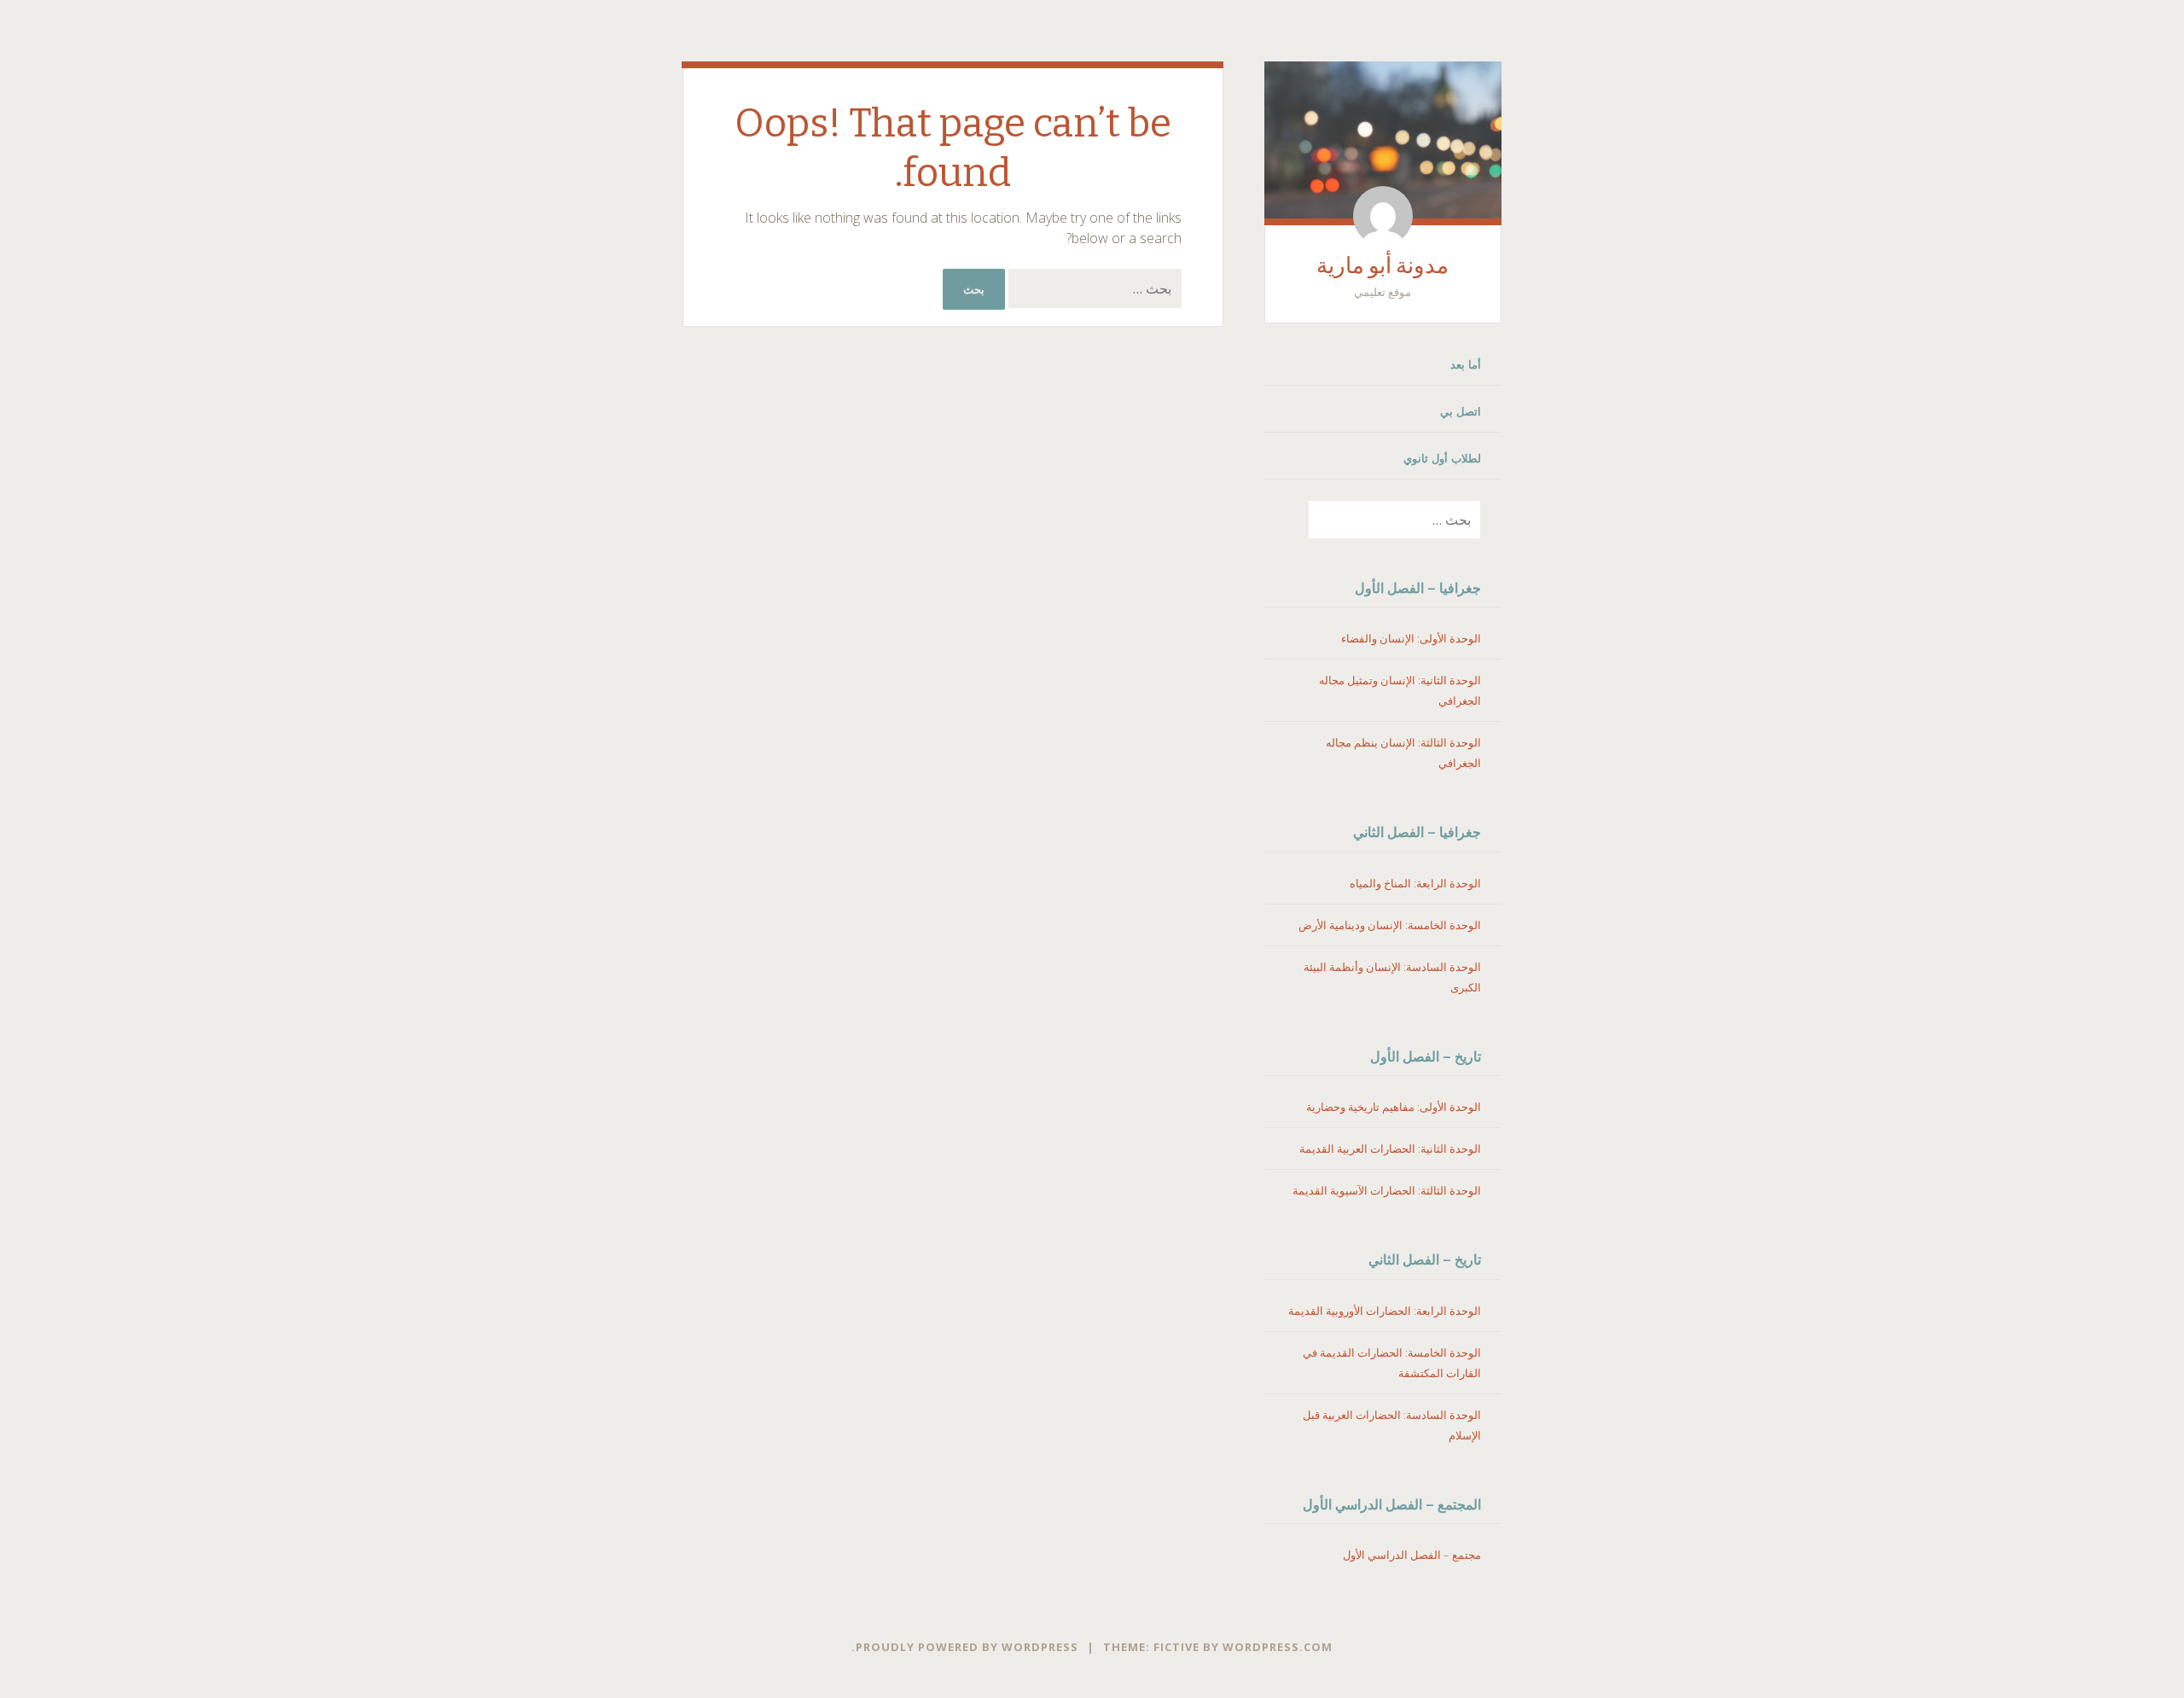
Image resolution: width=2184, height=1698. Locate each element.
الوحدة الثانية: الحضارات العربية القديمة (1390, 1148)
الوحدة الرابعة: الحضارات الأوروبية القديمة (1385, 1311)
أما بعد (1466, 364)
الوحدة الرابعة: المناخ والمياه (1415, 883)
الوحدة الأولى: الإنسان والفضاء (1411, 638)
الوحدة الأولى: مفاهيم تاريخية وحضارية (1394, 1107)
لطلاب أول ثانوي (1442, 458)
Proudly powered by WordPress (967, 1647)
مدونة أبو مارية (1382, 266)
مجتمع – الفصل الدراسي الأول (1412, 1555)
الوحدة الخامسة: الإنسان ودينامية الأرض (1390, 925)
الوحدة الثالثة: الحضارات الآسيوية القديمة (1387, 1190)
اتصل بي (1461, 411)
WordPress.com (1278, 1647)
